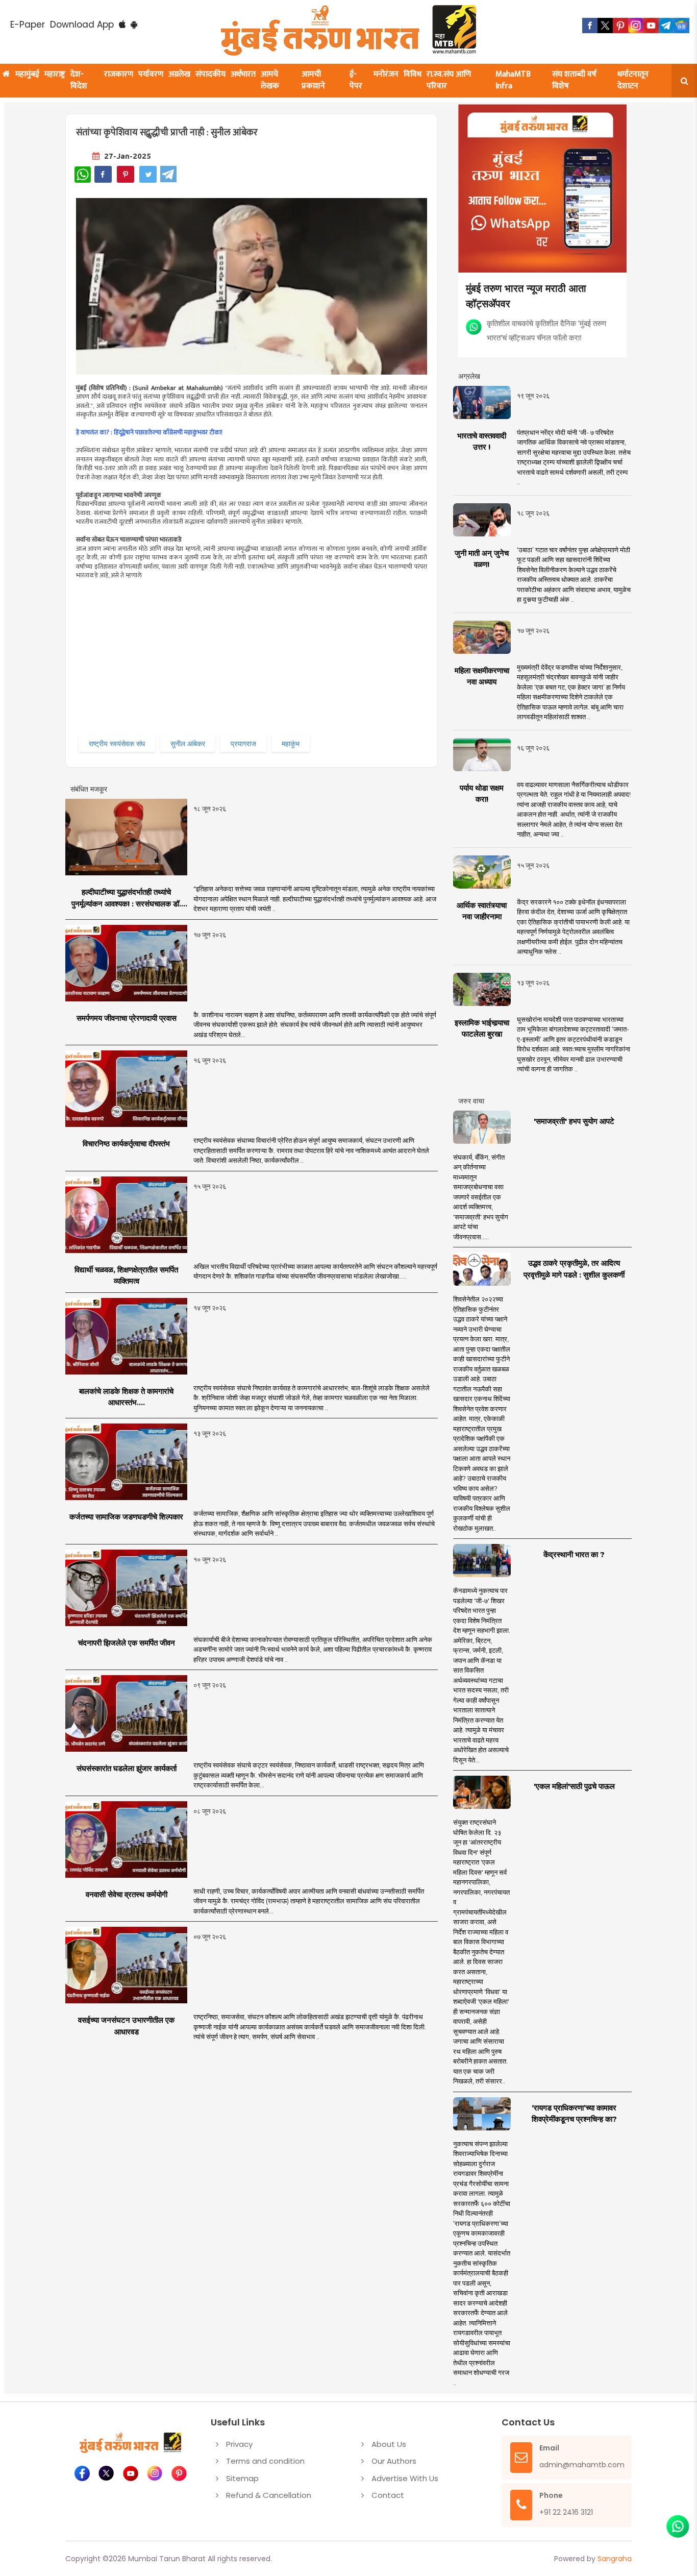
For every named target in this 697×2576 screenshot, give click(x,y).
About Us (389, 2444)
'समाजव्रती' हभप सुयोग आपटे (574, 1121)
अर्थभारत (243, 74)
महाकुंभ (291, 743)
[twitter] (605, 26)
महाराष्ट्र (55, 74)
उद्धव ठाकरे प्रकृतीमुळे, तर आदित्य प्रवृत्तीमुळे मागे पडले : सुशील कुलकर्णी (574, 1269)
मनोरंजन (386, 74)
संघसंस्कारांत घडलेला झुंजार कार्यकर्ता (127, 1768)
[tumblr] (666, 26)
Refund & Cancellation (269, 2495)
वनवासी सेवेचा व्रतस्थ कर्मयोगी (127, 1894)
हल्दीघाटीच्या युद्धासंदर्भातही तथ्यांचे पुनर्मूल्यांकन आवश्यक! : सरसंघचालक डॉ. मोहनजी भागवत (126, 898)
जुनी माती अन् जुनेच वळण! (482, 559)
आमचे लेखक (270, 80)
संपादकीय (210, 74)
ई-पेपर (356, 80)
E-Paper (28, 24)
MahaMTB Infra (513, 80)
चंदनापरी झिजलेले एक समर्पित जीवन (127, 1643)
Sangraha (615, 2559)
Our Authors (394, 2461)
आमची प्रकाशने (313, 80)
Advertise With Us (405, 2478)
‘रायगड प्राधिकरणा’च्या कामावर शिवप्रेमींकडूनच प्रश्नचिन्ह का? (574, 2114)
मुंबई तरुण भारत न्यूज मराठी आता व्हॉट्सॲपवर (526, 295)
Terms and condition (265, 2461)
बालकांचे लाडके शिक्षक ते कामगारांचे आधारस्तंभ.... (126, 1397)
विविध (413, 74)
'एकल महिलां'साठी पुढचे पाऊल (574, 1786)
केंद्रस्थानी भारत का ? (574, 1554)
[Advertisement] (253, 660)
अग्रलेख (179, 74)
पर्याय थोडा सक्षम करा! (482, 794)
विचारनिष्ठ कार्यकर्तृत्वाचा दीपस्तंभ (126, 1144)
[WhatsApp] (83, 175)
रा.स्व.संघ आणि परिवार (449, 80)
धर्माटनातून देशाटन (633, 80)
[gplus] (636, 26)
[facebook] (590, 26)
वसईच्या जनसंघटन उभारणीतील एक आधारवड (126, 2026)
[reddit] (682, 26)
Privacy (239, 2444)
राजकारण (119, 74)
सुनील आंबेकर (188, 743)
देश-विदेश (79, 80)
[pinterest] (620, 26)
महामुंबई (27, 74)
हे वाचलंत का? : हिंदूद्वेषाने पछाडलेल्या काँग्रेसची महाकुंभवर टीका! (149, 433)
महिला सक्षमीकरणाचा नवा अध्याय (482, 676)
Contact (388, 2495)
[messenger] (651, 26)
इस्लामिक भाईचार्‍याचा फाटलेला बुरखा (482, 1028)
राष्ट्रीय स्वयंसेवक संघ (117, 743)
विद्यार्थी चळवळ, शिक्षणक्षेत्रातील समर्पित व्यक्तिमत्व (126, 1275)
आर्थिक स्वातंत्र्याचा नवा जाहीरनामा (482, 911)
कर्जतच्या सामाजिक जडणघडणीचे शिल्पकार (126, 1517)
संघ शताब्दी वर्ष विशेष (574, 80)
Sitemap (242, 2478)
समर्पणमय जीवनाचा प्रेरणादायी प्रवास (127, 1018)
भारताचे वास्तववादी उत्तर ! (482, 441)
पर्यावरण (151, 74)
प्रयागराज (243, 743)
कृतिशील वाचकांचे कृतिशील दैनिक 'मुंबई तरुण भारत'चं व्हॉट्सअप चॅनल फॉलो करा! (546, 330)
